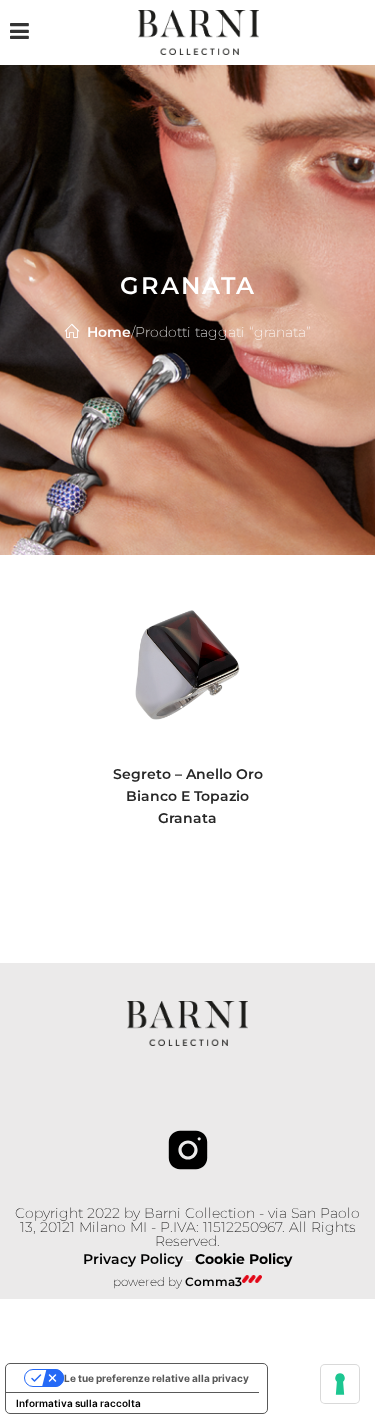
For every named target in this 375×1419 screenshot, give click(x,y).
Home (109, 332)
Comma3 (213, 1281)
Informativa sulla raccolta (78, 1403)
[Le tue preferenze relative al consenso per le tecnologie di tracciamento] (340, 1384)
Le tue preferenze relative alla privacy (156, 1378)
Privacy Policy (133, 1259)
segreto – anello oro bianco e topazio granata (188, 796)
